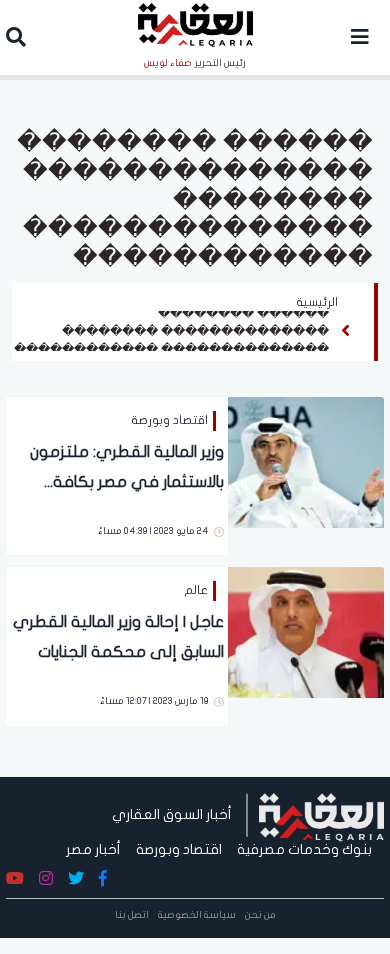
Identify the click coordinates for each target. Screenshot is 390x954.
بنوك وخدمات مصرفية (304, 849)
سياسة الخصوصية (197, 915)
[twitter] (76, 878)
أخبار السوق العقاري (172, 814)
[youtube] (15, 878)
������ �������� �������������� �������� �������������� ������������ (171, 331)
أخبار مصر (93, 849)
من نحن (260, 915)
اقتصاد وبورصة (179, 849)
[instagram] (46, 878)
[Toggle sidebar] (360, 37)
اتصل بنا (132, 915)
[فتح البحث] (16, 40)
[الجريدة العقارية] (321, 814)
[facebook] (103, 878)
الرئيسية (317, 302)
